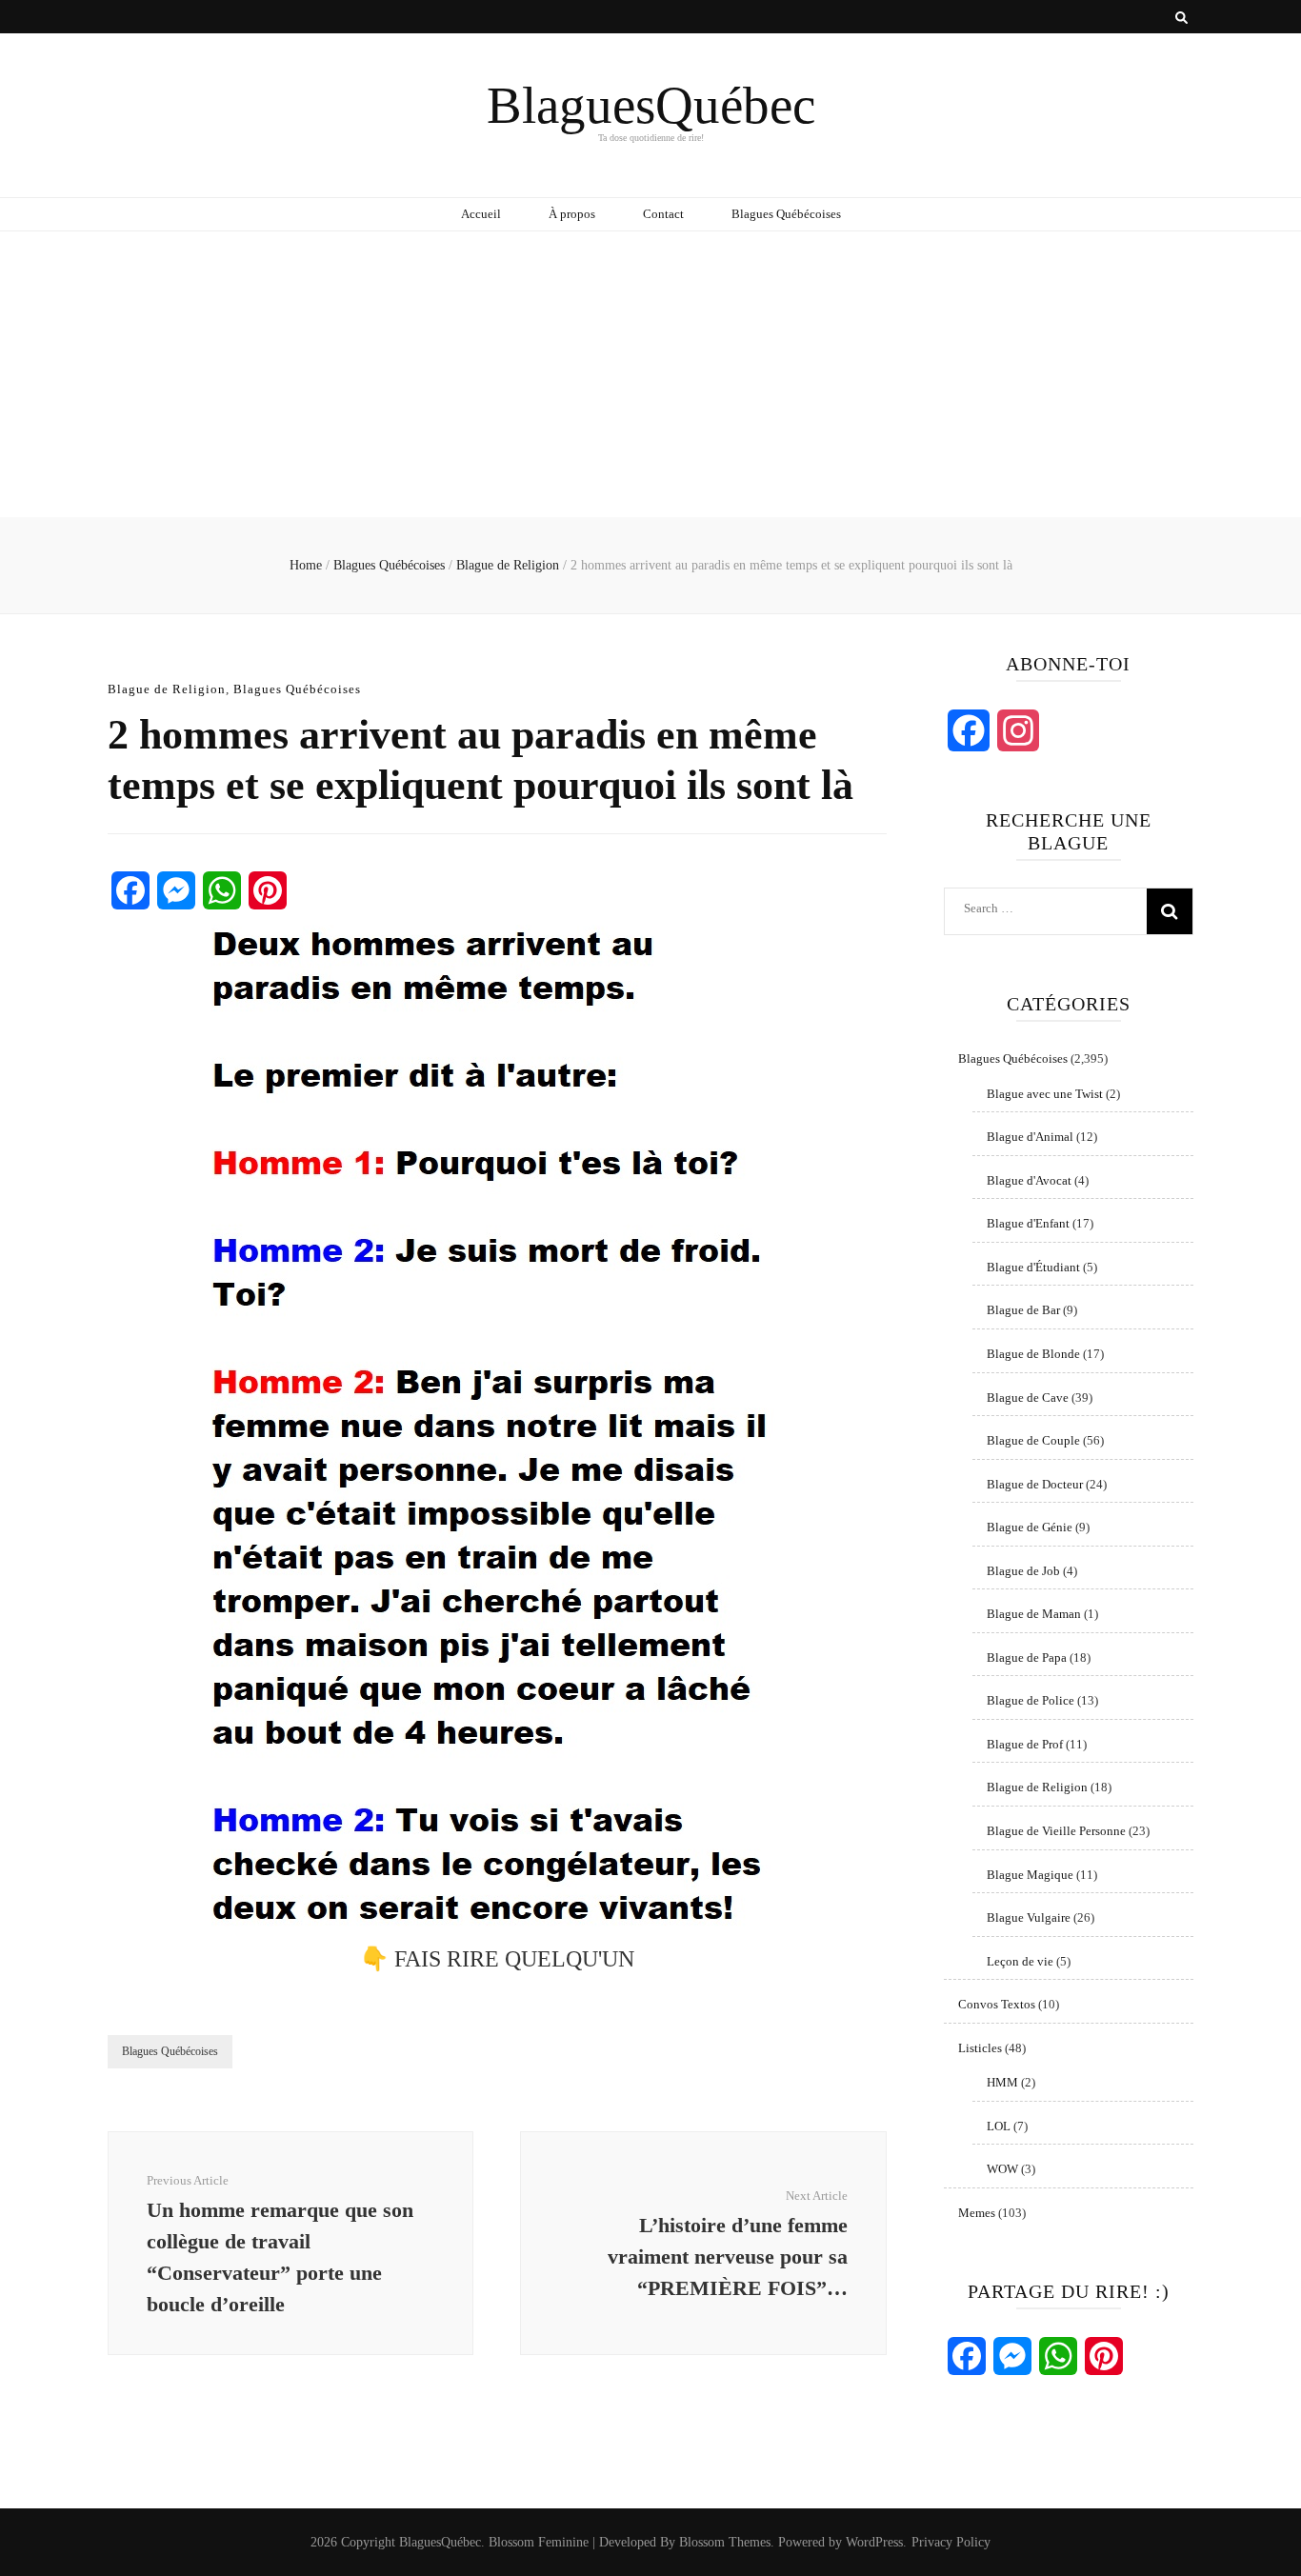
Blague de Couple (1033, 1440)
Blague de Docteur (1035, 1484)
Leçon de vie (1020, 1961)
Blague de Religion (167, 689)
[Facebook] (130, 890)
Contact (663, 214)
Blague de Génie (1030, 1527)
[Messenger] (176, 890)
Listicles (980, 2048)
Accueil (481, 214)
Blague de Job (1023, 1571)
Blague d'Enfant (1028, 1223)
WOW (1002, 2169)
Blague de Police (1031, 1700)
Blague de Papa (1027, 1657)
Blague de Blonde (1033, 1354)
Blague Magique (1030, 1875)
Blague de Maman (1034, 1614)
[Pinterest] (268, 890)
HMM (1002, 2082)
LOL (999, 2126)
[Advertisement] (650, 374)
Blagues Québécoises (786, 214)
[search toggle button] (1181, 18)
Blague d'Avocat (1029, 1180)
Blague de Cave (1028, 1398)
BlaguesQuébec (651, 105)
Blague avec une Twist (1045, 1094)
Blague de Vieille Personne (1056, 1831)
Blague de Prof (1025, 1744)
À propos (572, 214)
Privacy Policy (951, 2542)
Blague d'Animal (1030, 1137)
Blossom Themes (725, 2542)
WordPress (874, 2542)
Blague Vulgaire (1029, 1917)
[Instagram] (1018, 730)
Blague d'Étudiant (1033, 1267)
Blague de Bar (1023, 1310)
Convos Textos (997, 2004)
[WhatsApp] (222, 890)
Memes (977, 2213)
